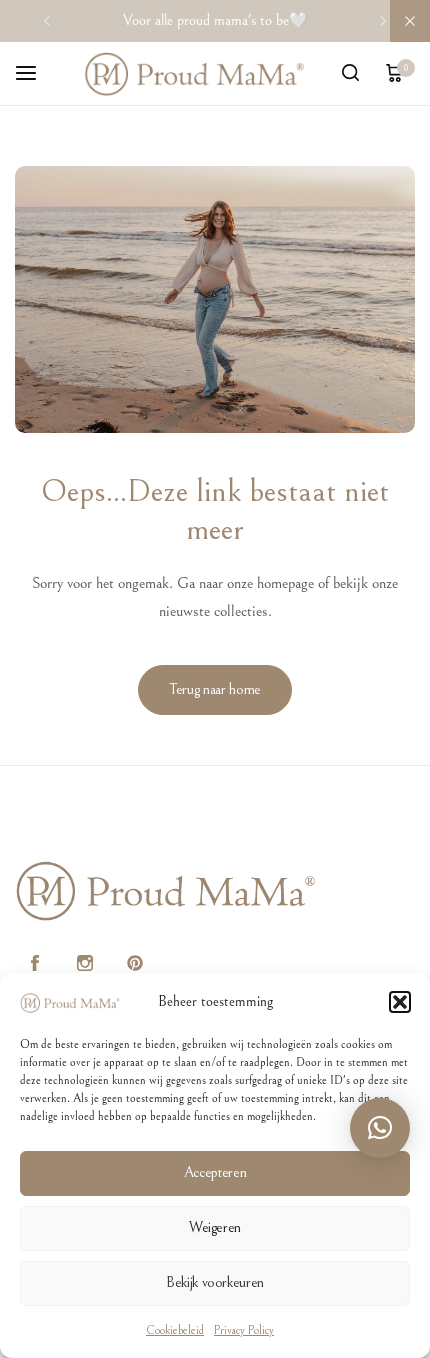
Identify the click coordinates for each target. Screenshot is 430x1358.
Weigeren (215, 1227)
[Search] (350, 74)
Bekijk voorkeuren (215, 1282)
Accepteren (215, 1172)
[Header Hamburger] (36, 73)
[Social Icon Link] (35, 964)
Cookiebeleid (175, 1330)
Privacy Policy (244, 1330)
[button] (400, 1002)
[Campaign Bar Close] (410, 21)
